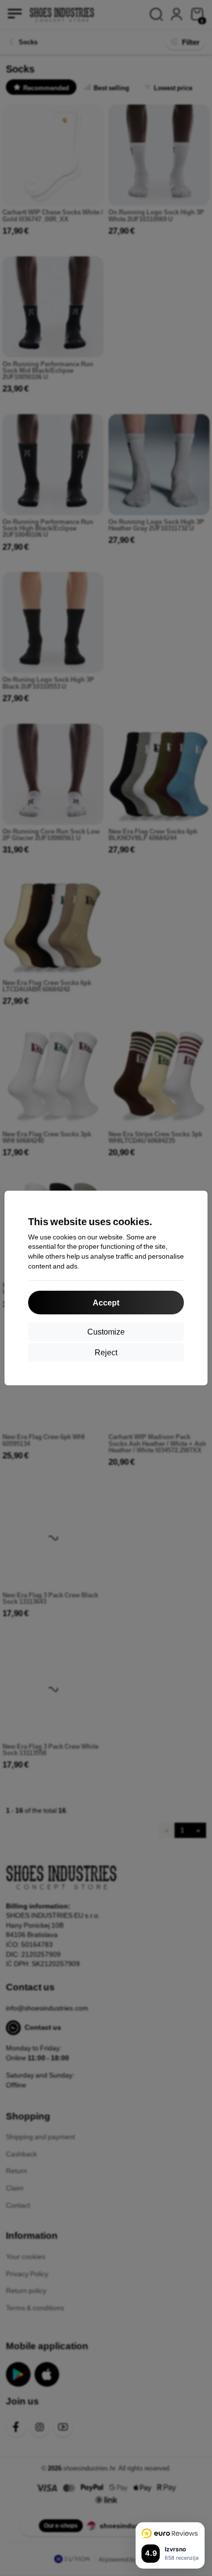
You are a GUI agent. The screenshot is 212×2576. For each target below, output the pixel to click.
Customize (106, 1331)
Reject (106, 1352)
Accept (106, 1302)
